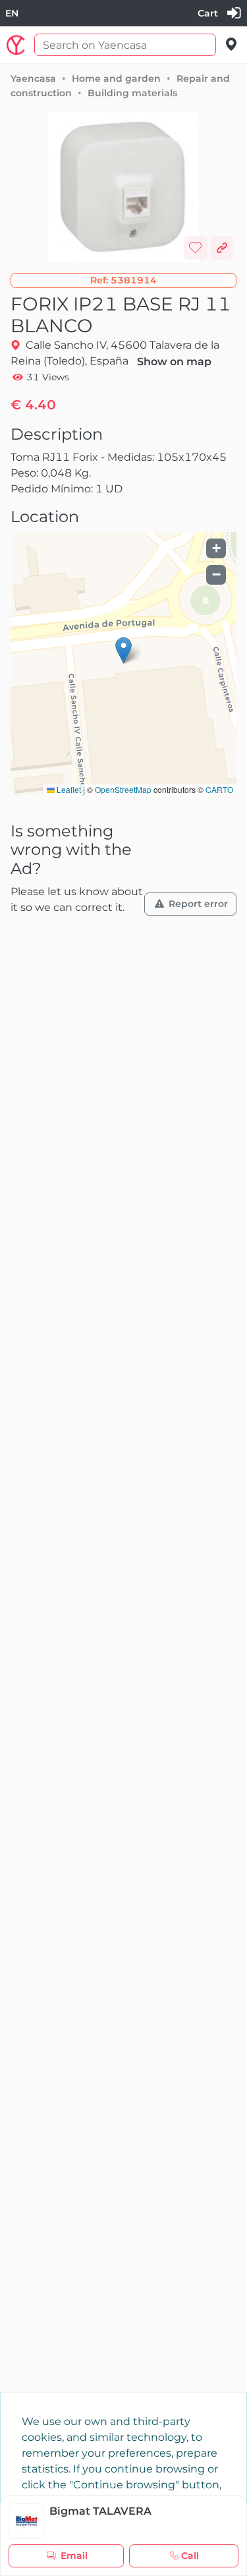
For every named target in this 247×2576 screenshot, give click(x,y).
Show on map (174, 362)
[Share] (222, 248)
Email (74, 2556)
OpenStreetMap (123, 789)
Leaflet (68, 789)
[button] (123, 280)
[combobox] (12, 14)
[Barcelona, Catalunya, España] (232, 44)
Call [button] (190, 2556)
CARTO (219, 789)
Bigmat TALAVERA (100, 2511)
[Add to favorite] (196, 248)
